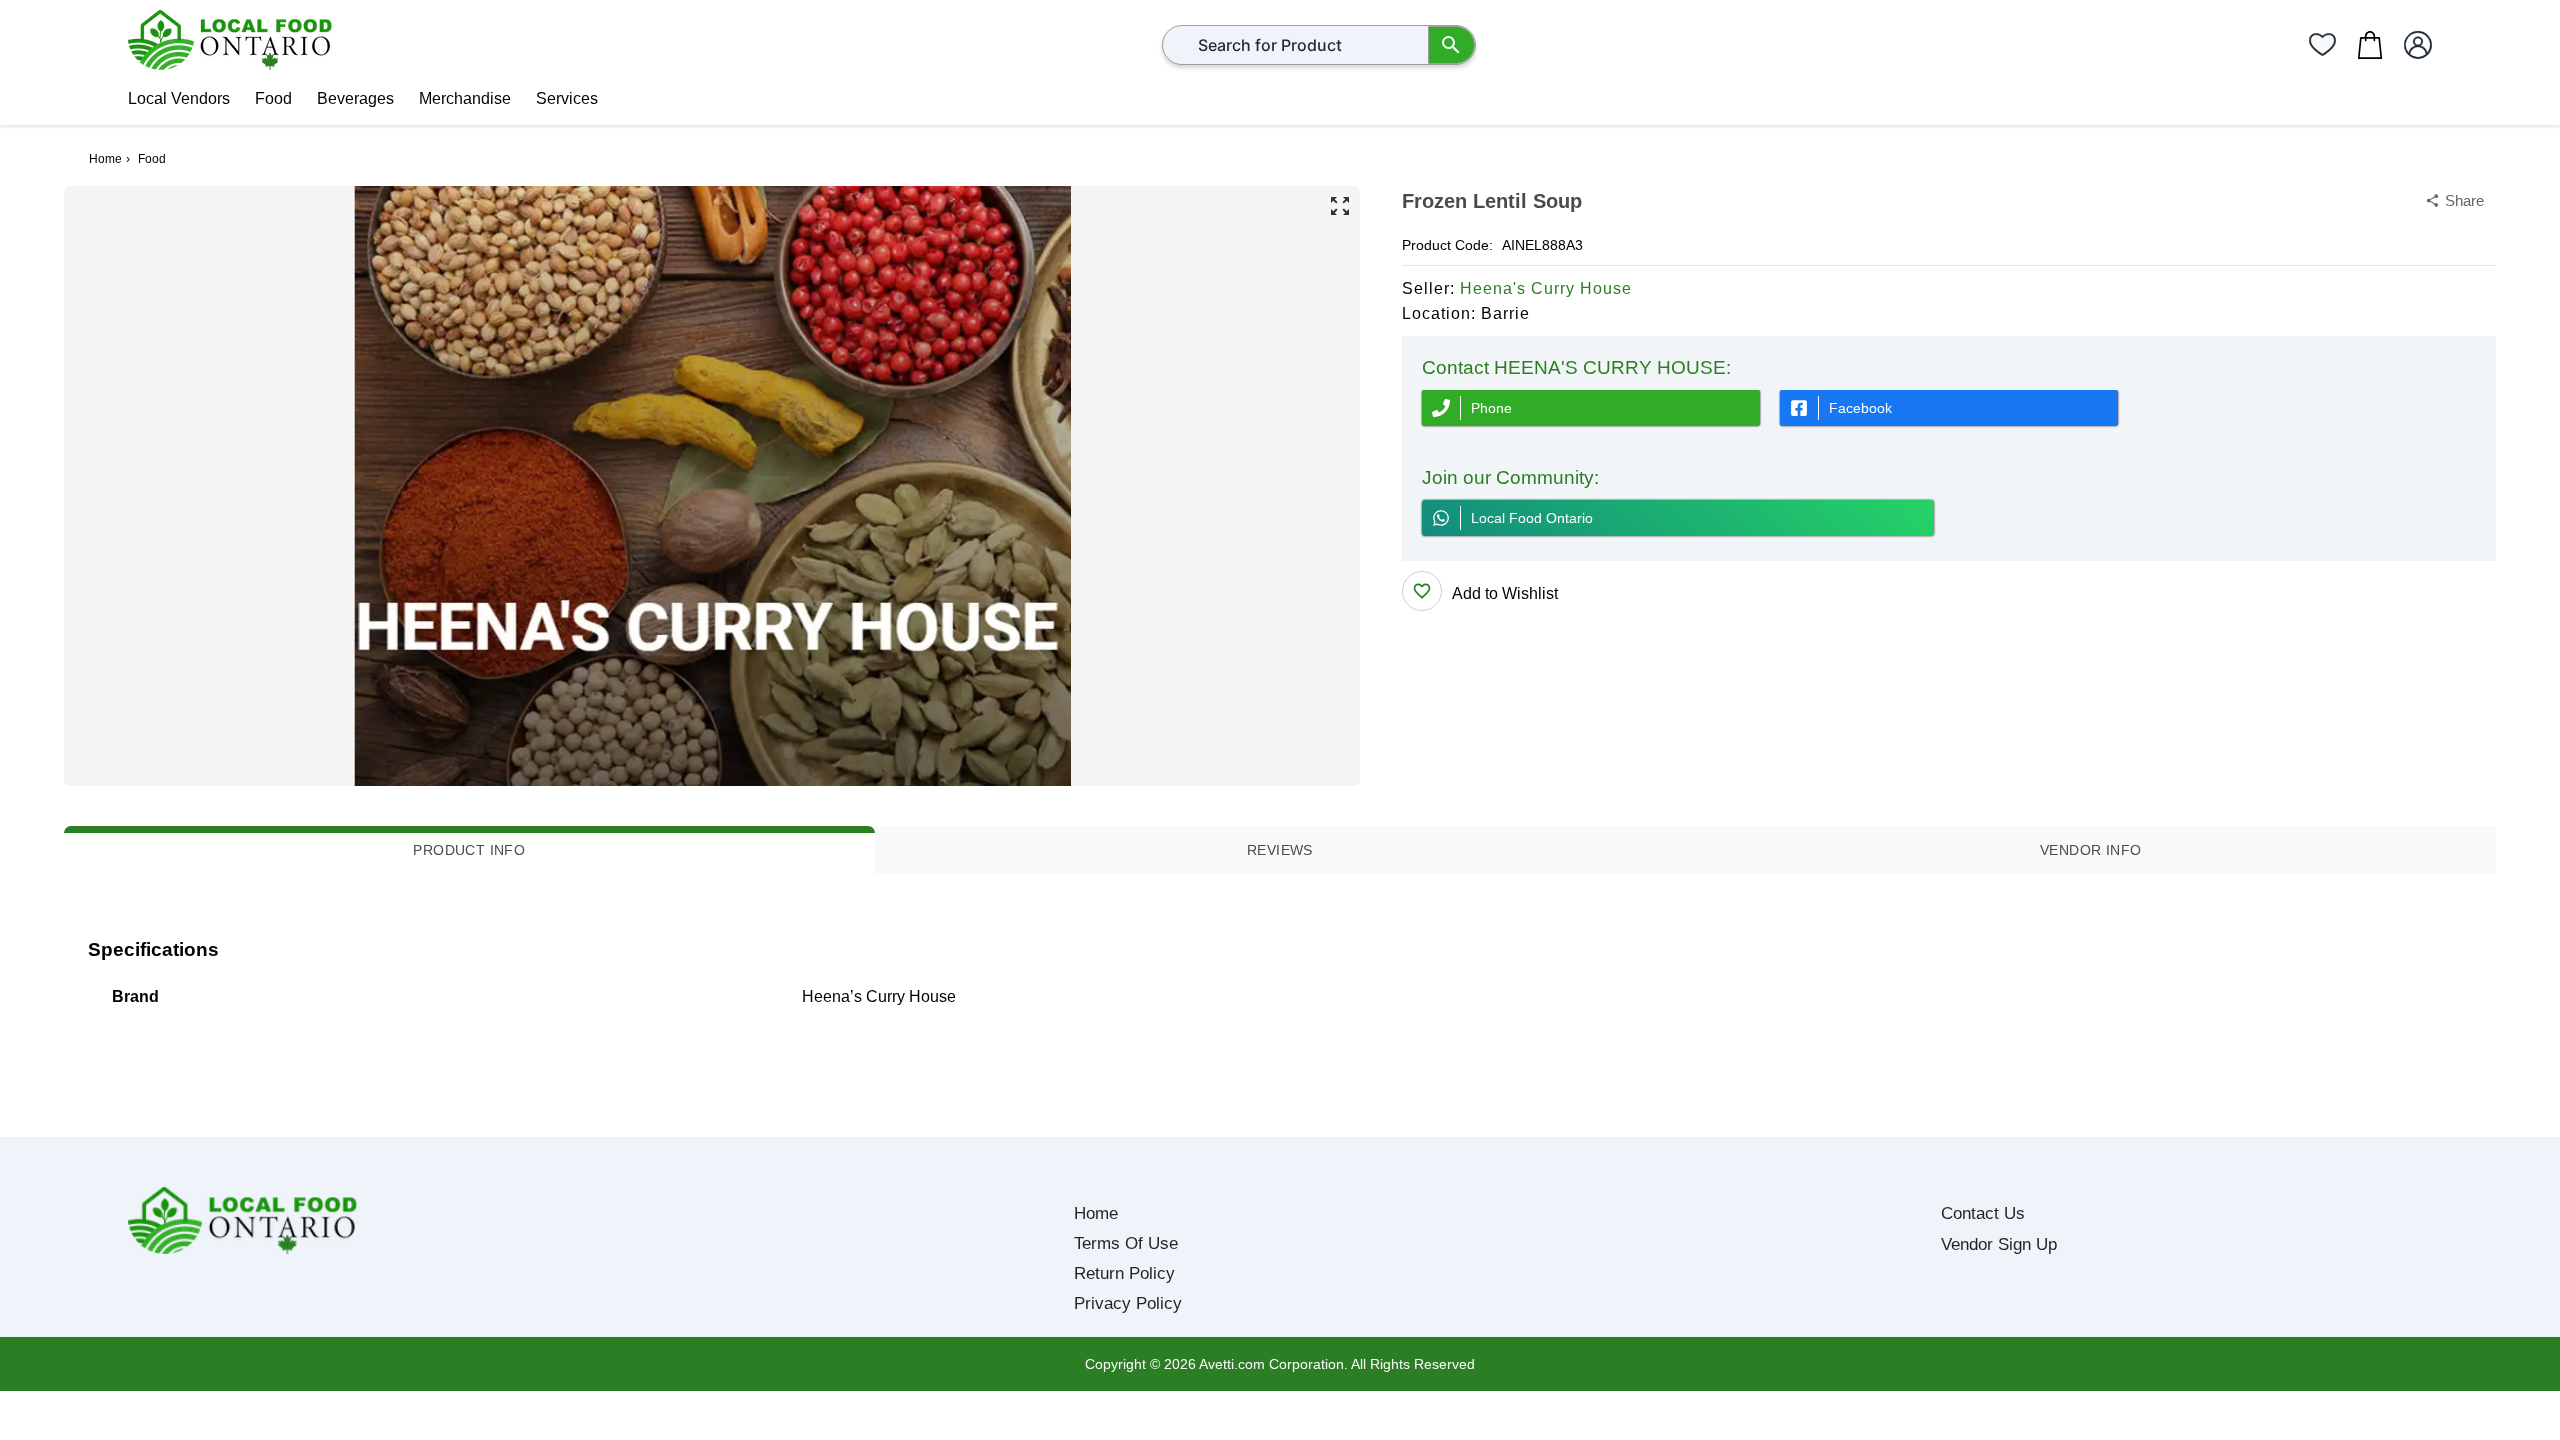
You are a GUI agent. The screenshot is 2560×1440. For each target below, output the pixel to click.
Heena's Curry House (1546, 288)
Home (1096, 1213)
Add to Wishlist (1505, 593)
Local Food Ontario (1532, 518)
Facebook (1860, 408)
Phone (1491, 408)
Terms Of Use (1126, 1243)
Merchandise (465, 98)
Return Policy (1124, 1273)
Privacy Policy (1128, 1303)
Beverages (355, 98)
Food (273, 98)
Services (567, 98)
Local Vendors (179, 98)
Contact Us (1983, 1213)
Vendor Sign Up (1999, 1244)
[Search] (1451, 45)
